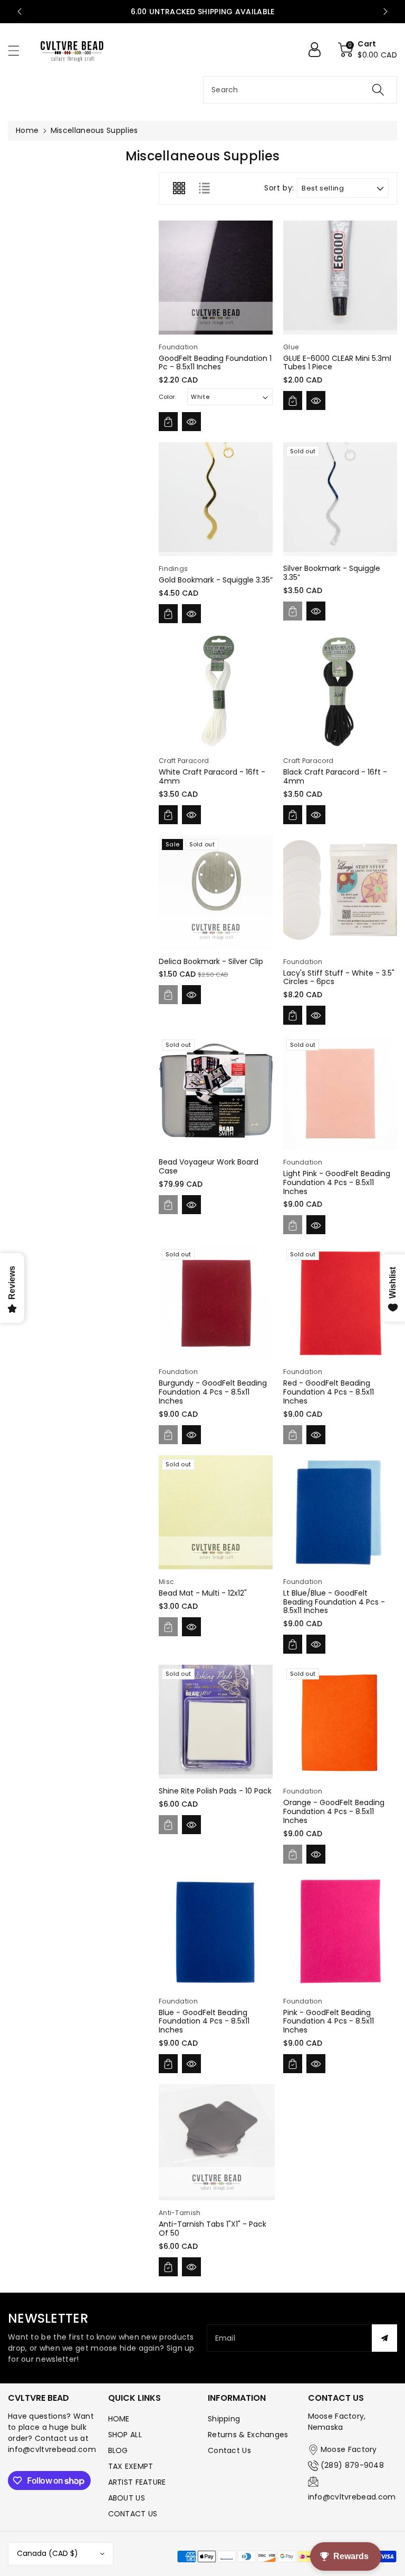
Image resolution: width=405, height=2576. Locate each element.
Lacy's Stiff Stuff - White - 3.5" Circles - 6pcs (339, 977)
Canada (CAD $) (47, 2553)
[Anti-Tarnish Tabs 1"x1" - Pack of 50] (217, 2142)
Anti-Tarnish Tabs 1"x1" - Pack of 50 (213, 2229)
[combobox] (300, 90)
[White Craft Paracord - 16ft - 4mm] (216, 691)
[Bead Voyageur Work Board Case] (216, 1093)
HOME (119, 2419)
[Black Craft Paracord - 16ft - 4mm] (340, 691)
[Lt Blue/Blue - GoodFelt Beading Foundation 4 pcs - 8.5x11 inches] (340, 1512)
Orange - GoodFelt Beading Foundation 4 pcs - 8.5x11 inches (334, 1811)
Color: (167, 397)
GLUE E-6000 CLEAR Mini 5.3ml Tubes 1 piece (337, 363)
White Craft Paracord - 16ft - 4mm (212, 776)
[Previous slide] (20, 12)
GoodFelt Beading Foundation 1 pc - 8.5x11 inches (215, 363)
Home (27, 130)
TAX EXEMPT (131, 2466)
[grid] (179, 188)
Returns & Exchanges (248, 2435)
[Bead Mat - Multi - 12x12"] (216, 1512)
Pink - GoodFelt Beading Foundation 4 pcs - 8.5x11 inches (329, 2021)
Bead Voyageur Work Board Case (209, 1166)
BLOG (118, 2450)
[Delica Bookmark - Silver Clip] (216, 892)
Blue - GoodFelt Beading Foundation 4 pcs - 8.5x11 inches (204, 2021)
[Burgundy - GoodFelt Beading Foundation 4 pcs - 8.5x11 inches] (216, 1302)
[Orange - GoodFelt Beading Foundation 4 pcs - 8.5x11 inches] (340, 1722)
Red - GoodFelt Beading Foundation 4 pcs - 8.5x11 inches (329, 1392)
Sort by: (279, 188)
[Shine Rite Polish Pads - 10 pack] (216, 1722)
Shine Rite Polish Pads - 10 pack (215, 1791)
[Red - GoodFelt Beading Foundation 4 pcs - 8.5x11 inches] (340, 1302)
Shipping (224, 2419)
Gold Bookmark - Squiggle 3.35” (216, 580)
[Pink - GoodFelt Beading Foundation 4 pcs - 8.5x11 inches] (340, 1932)
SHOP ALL (125, 2435)
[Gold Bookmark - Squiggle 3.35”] (216, 499)
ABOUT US (127, 2498)
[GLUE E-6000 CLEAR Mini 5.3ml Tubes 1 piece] (340, 278)
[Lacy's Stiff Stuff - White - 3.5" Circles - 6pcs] (340, 892)
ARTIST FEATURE (137, 2482)
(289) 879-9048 (352, 2465)
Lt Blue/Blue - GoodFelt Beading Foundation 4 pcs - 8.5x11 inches (334, 1602)
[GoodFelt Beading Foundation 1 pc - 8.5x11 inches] (216, 278)
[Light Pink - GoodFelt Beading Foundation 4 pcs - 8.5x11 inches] (340, 1093)
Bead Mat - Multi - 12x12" (203, 1593)
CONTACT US (133, 2514)
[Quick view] (191, 422)
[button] (18, 50)
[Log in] (319, 50)
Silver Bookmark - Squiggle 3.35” (332, 573)
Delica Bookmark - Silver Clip (211, 961)
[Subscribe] (384, 2338)
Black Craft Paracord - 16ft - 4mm (335, 776)
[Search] (378, 90)
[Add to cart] (168, 422)
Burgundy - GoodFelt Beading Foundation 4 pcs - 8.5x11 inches (213, 1392)
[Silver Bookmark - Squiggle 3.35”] (340, 499)
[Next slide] (385, 12)
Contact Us (229, 2450)
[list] (204, 188)
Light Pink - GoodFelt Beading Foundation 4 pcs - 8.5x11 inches (337, 1182)
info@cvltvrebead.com (352, 2497)
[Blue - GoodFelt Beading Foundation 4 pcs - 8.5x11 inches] (216, 1932)
